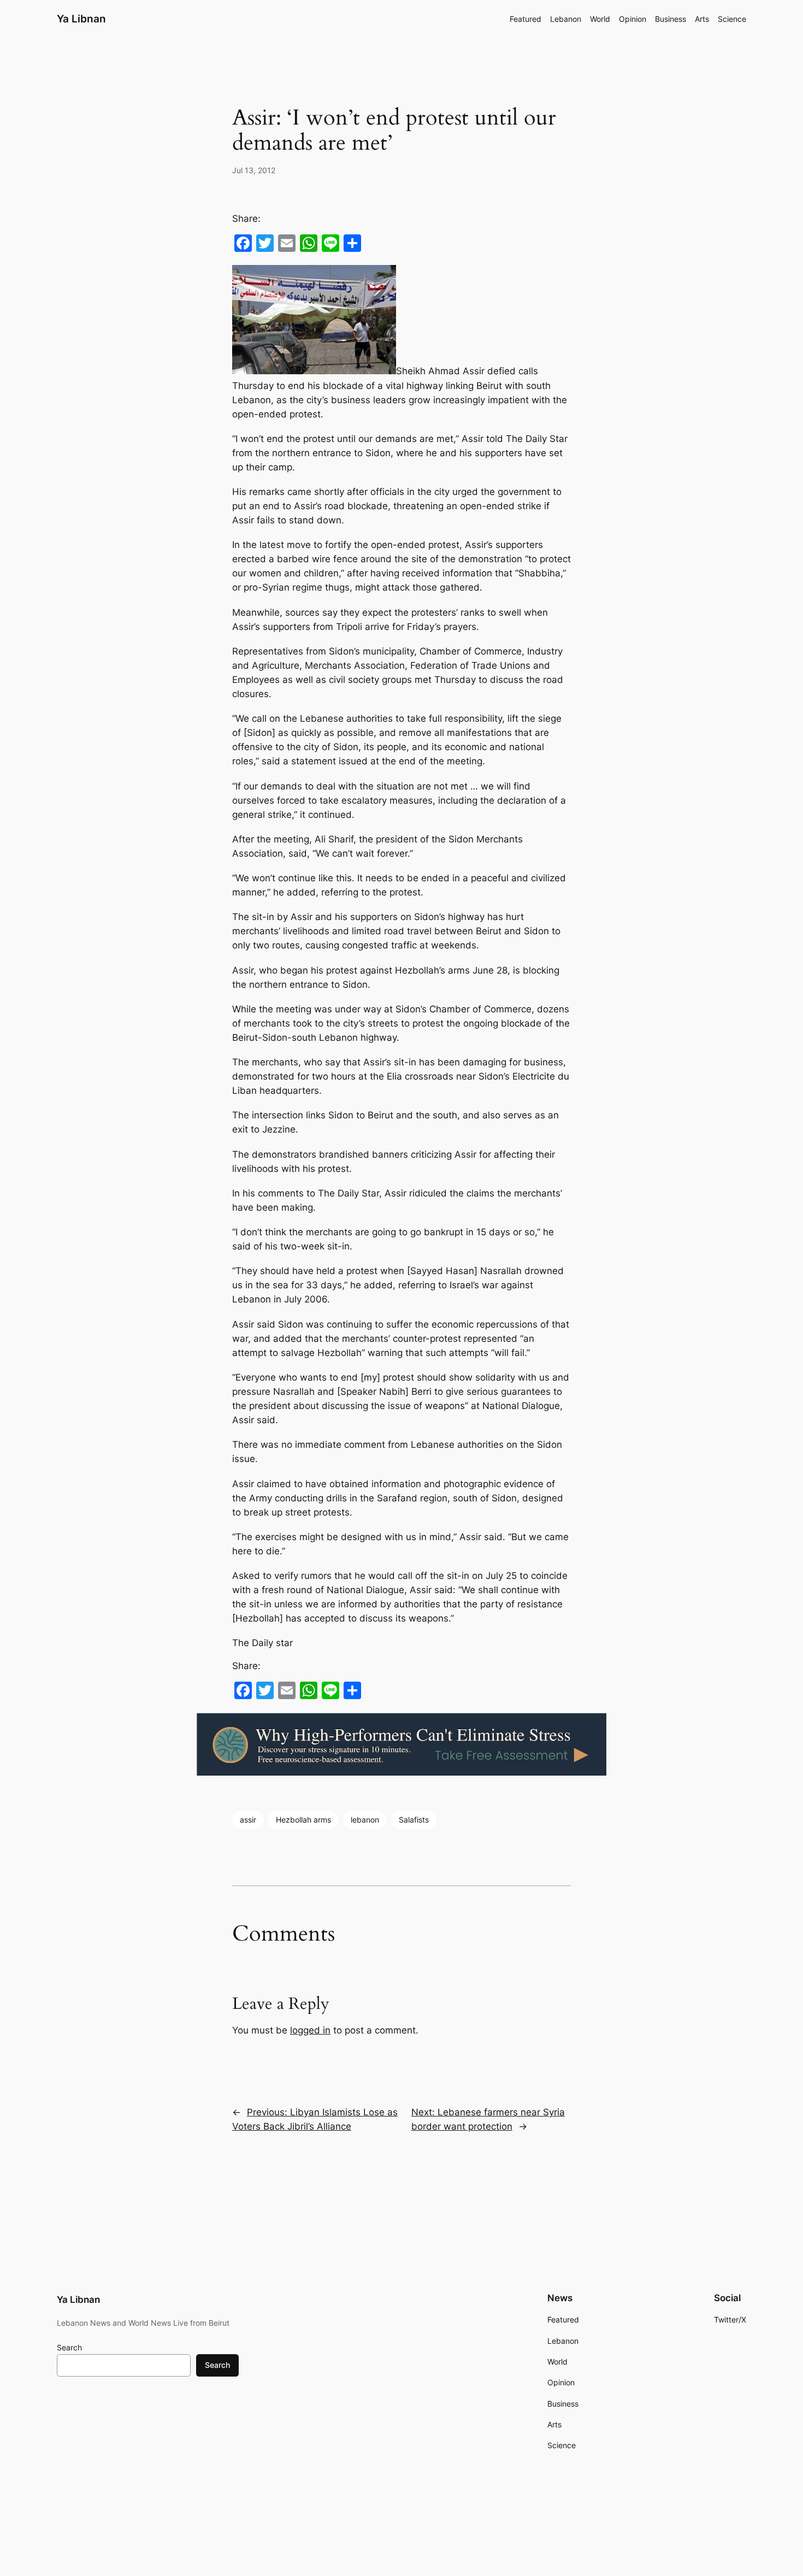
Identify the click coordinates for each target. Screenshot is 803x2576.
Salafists (414, 1820)
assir (248, 1820)
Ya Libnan (81, 19)
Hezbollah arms (303, 1820)
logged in (310, 2030)
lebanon (365, 1820)
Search (69, 2347)
